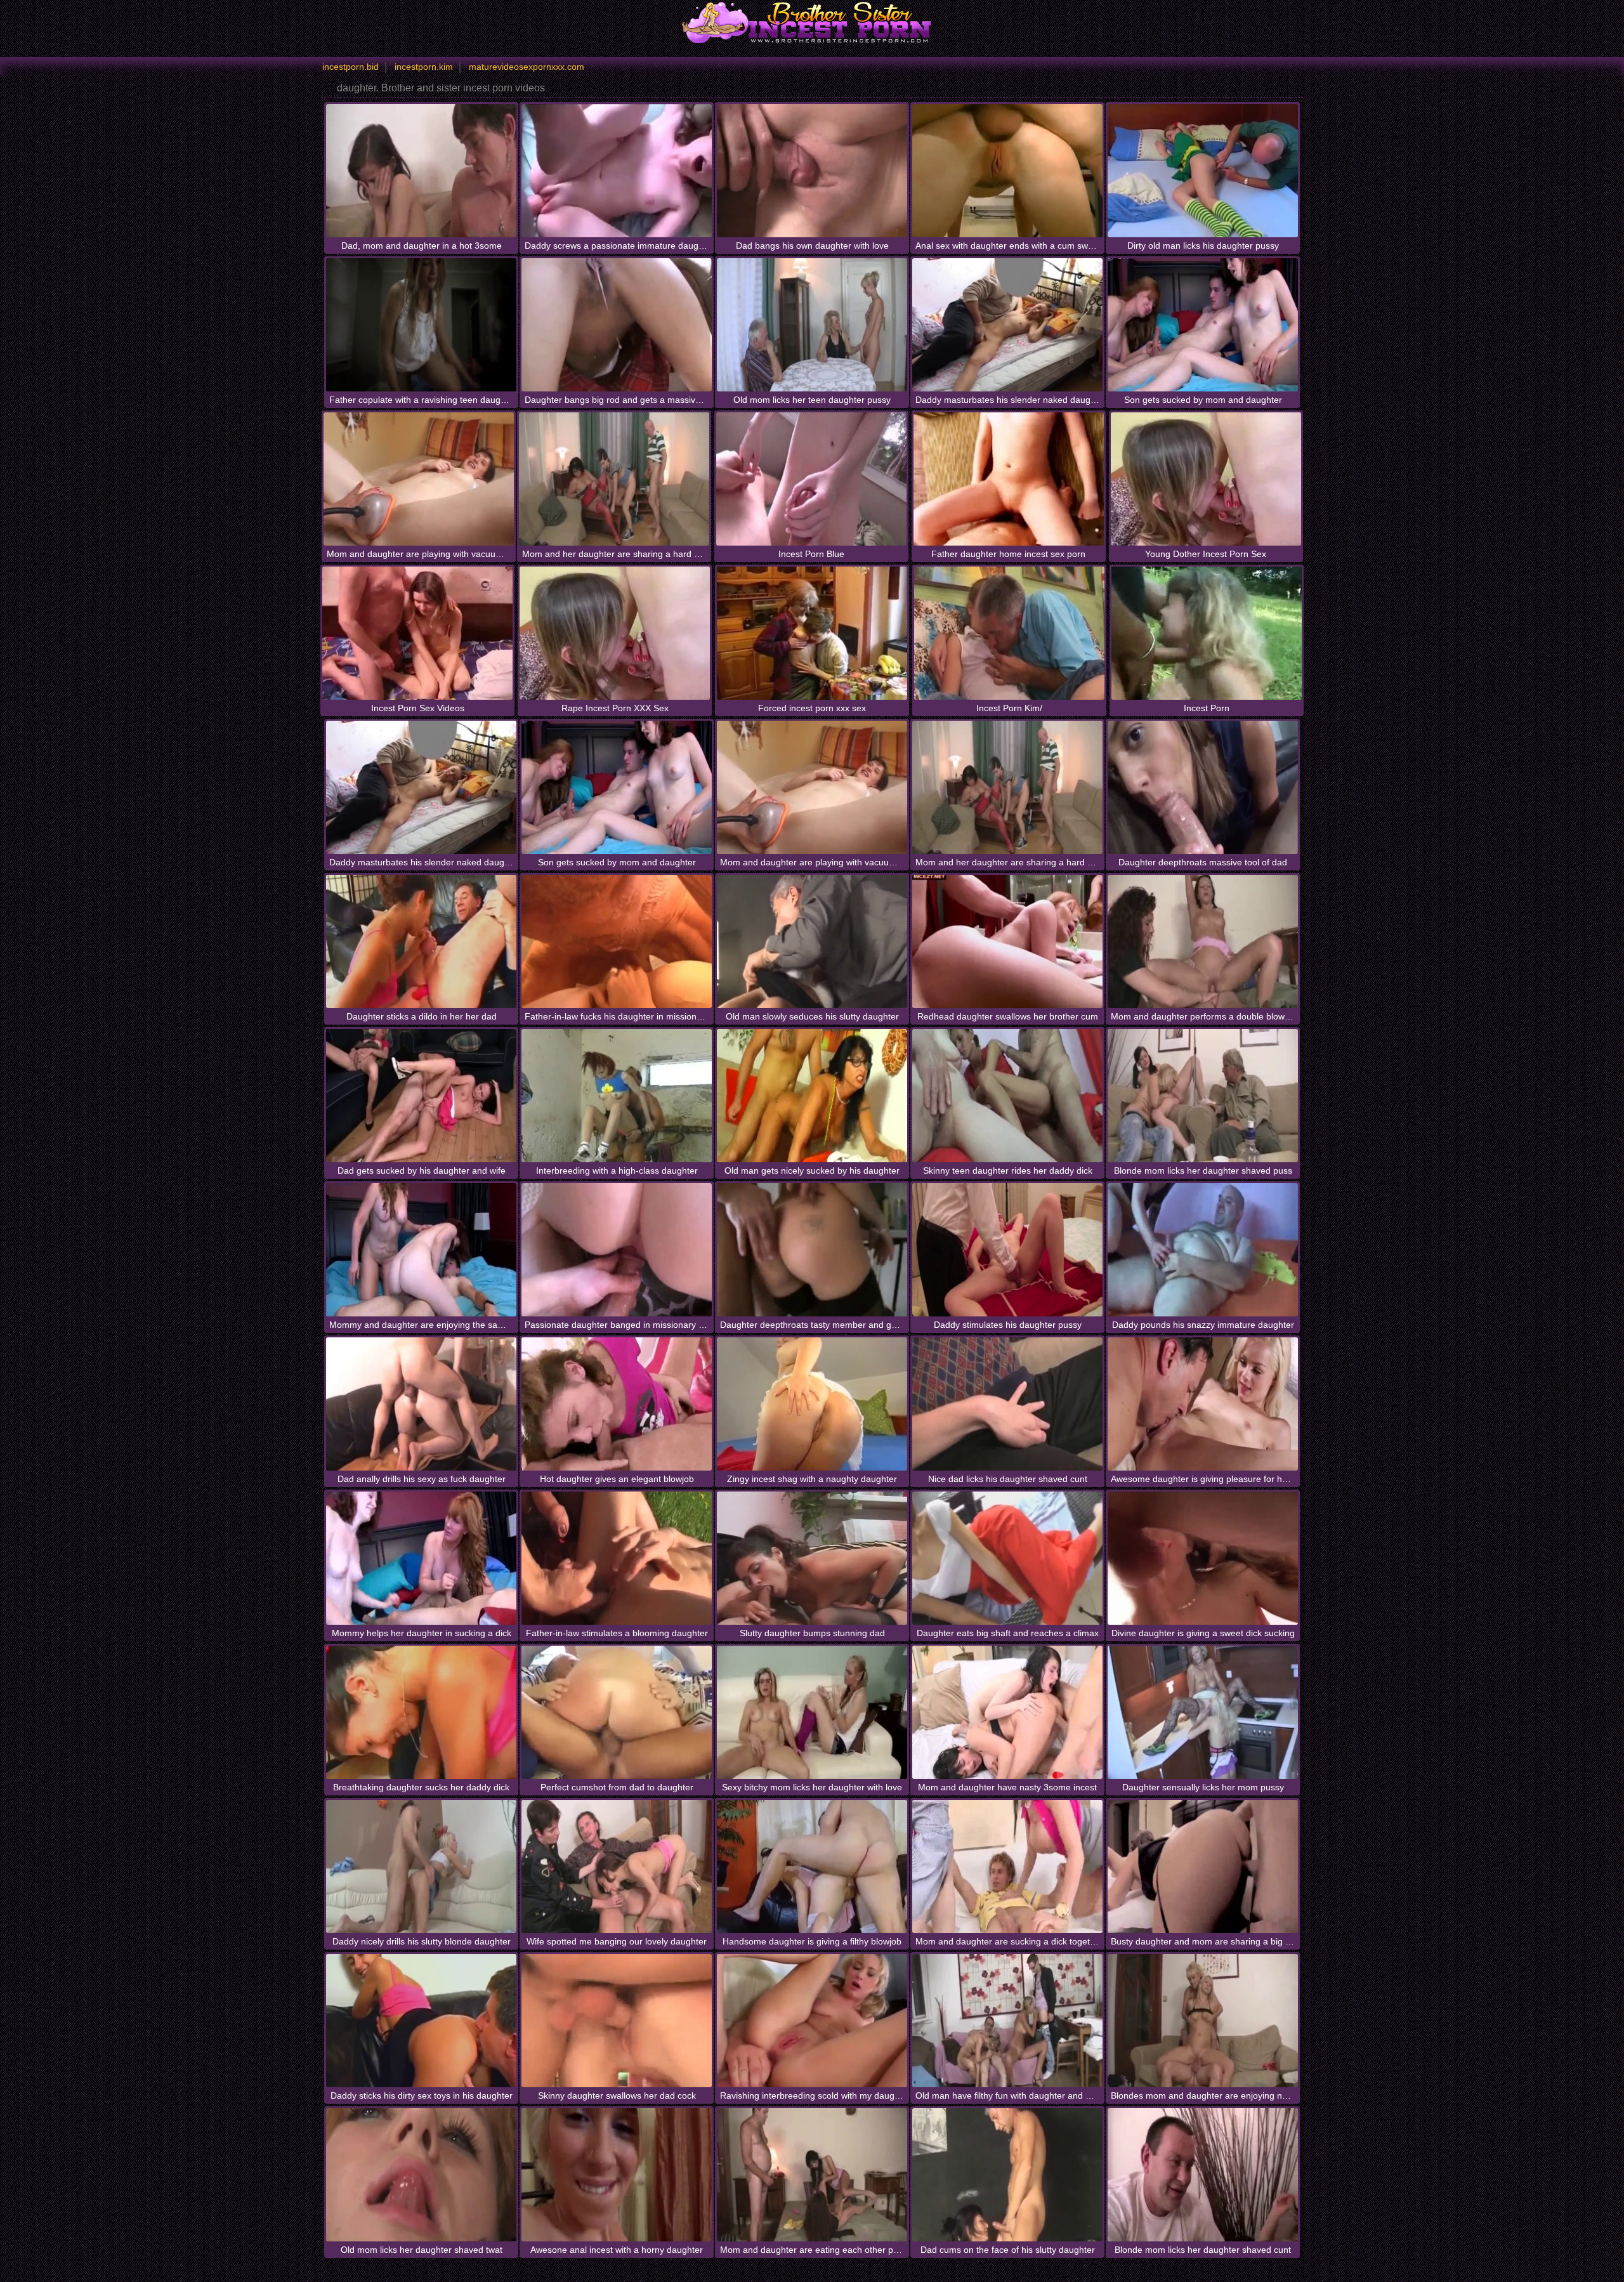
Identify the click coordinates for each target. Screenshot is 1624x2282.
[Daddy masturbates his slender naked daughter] (1007, 325)
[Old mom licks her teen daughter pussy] (812, 325)
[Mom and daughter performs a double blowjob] (1203, 941)
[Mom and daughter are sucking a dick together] (1007, 1866)
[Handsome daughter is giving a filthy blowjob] (812, 1866)
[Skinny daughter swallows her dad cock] (617, 2021)
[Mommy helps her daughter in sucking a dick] (421, 1558)
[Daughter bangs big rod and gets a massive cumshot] (617, 325)
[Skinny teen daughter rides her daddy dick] (1007, 1096)
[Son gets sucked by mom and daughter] (1203, 325)
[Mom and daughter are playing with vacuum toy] (419, 479)
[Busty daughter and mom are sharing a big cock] (1203, 1866)
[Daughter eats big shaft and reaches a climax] (1007, 1558)
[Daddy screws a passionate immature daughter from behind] (617, 171)
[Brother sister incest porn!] (812, 22)
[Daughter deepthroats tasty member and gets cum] (812, 1250)
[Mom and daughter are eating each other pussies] (812, 2175)
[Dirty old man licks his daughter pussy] (1203, 171)
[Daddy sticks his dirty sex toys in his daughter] (421, 2021)
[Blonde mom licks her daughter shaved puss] (1203, 1096)
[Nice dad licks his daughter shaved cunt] (1007, 1404)
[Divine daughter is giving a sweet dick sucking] (1203, 1558)
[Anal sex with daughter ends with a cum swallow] (1007, 171)
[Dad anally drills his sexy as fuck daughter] (421, 1404)
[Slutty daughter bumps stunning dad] (812, 1558)
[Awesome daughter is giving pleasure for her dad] (1203, 1404)
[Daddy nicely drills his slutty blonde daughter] (421, 1866)
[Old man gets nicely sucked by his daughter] (812, 1096)
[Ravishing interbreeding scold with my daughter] (812, 2021)
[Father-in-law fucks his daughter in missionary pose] (617, 941)
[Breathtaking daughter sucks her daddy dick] (421, 1712)
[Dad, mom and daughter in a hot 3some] (421, 171)
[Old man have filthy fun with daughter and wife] (1007, 2021)
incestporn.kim (424, 67)
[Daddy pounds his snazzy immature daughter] (1203, 1250)
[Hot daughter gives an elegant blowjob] (617, 1404)
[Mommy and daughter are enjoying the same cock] (421, 1250)
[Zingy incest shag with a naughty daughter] (812, 1404)
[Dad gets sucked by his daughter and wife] (421, 1096)
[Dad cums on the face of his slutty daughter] (1007, 2175)
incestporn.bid (350, 67)
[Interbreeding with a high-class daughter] (617, 1096)
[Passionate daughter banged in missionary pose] (617, 1250)
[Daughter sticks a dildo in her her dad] (421, 941)
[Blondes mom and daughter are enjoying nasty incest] (1203, 2021)
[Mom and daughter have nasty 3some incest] (1007, 1712)
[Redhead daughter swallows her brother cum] (1007, 941)
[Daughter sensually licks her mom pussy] (1203, 1712)
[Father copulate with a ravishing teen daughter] (421, 325)
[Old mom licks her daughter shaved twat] (421, 2175)
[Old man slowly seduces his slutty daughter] (812, 941)
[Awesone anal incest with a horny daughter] (617, 2175)
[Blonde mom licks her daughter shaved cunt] (1203, 2175)
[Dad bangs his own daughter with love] (812, 171)
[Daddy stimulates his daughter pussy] (1007, 1250)
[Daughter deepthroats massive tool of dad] (1203, 787)
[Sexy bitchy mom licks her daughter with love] (812, 1712)
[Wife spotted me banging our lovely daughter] (617, 1866)
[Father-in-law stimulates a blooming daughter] (617, 1558)
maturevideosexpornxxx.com (527, 67)
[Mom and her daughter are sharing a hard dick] (614, 479)
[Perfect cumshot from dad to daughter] (617, 1712)
